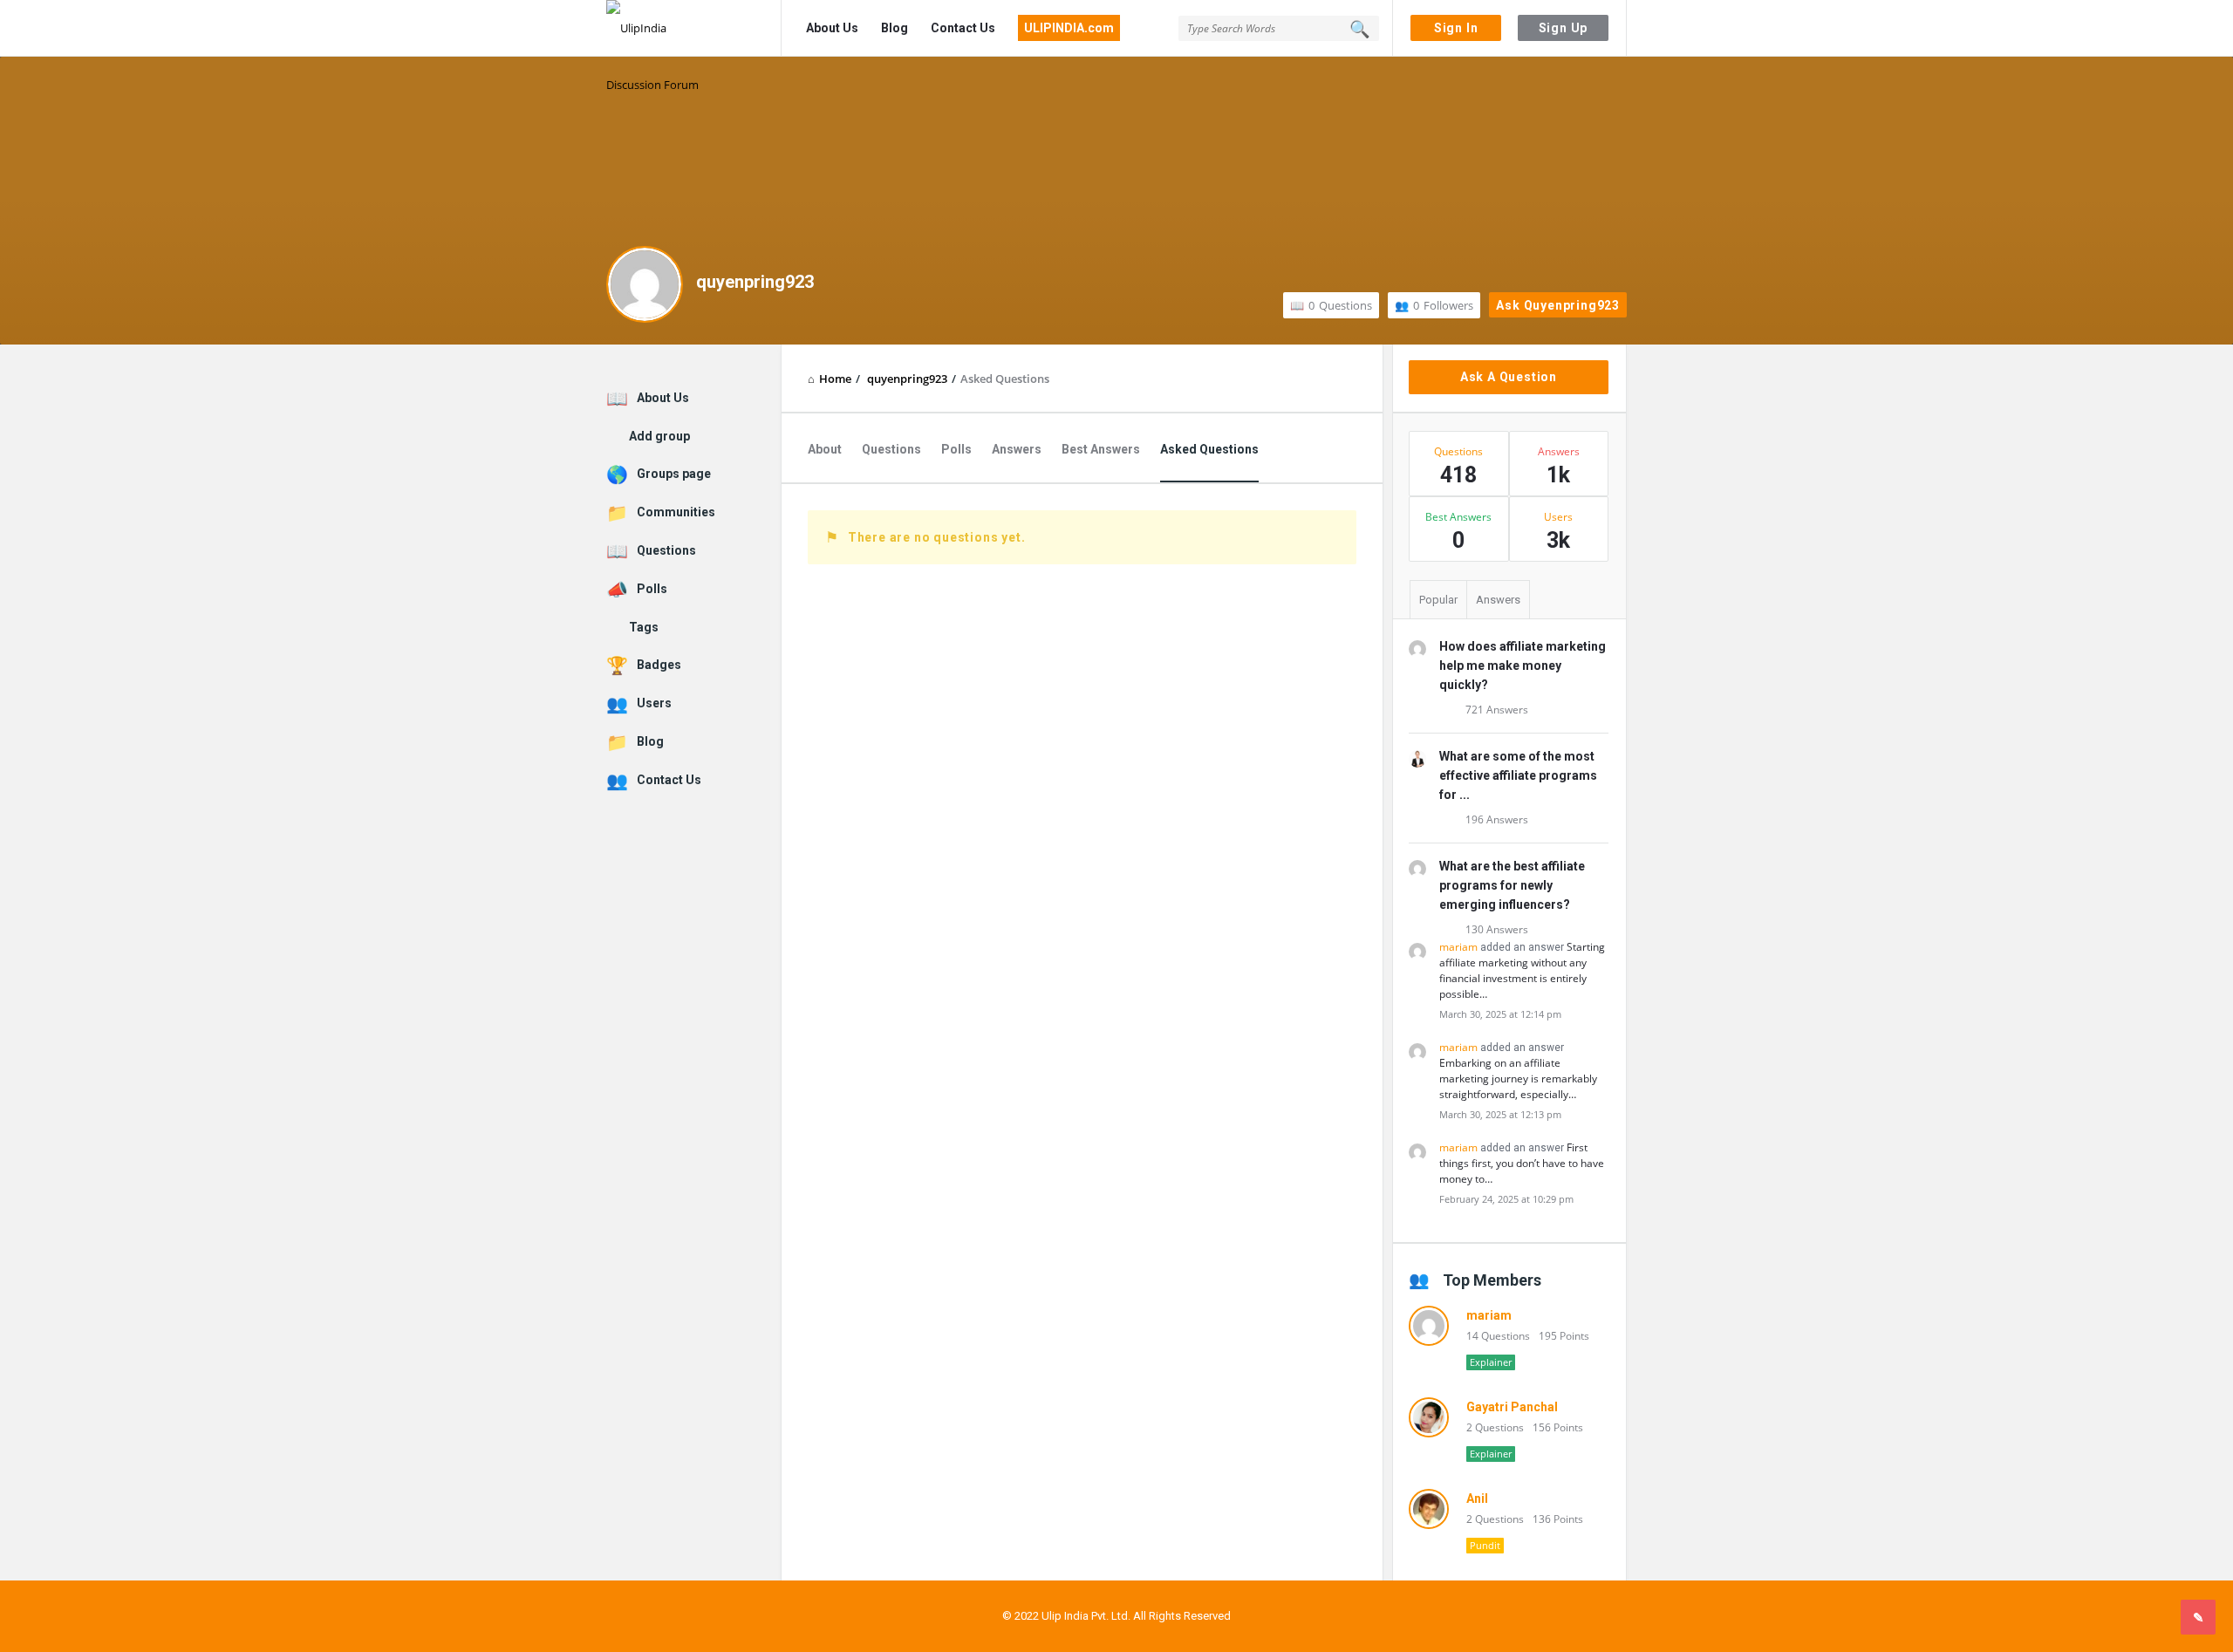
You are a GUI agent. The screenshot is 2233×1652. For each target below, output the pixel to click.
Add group (659, 436)
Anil (1477, 1498)
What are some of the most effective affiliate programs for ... (1518, 775)
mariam (1458, 947)
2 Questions (1495, 1427)
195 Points (1564, 1336)
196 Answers (1497, 819)
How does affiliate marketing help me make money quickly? (1523, 666)
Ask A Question (1509, 377)
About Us (832, 28)
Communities (676, 512)
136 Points (1558, 1519)
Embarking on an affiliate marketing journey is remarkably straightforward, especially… (1518, 1079)
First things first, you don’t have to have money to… (1522, 1163)
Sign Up (1564, 28)
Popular (1438, 600)
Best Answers (1101, 449)
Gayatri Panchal (1512, 1407)
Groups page (674, 474)
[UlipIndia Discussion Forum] (694, 28)
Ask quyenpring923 (1558, 305)
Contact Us (963, 28)
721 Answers (1497, 710)
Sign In (1456, 28)
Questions (1340, 305)
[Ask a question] (2198, 1617)
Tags (644, 627)
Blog (895, 28)
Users (654, 703)
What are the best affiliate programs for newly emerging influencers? (1512, 885)
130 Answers (1497, 929)
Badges (659, 665)
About (825, 449)
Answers (1017, 449)
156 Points (1558, 1427)
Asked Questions (1209, 449)
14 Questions (1498, 1336)
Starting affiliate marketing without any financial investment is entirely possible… (1522, 970)
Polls (956, 449)
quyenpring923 (755, 282)
